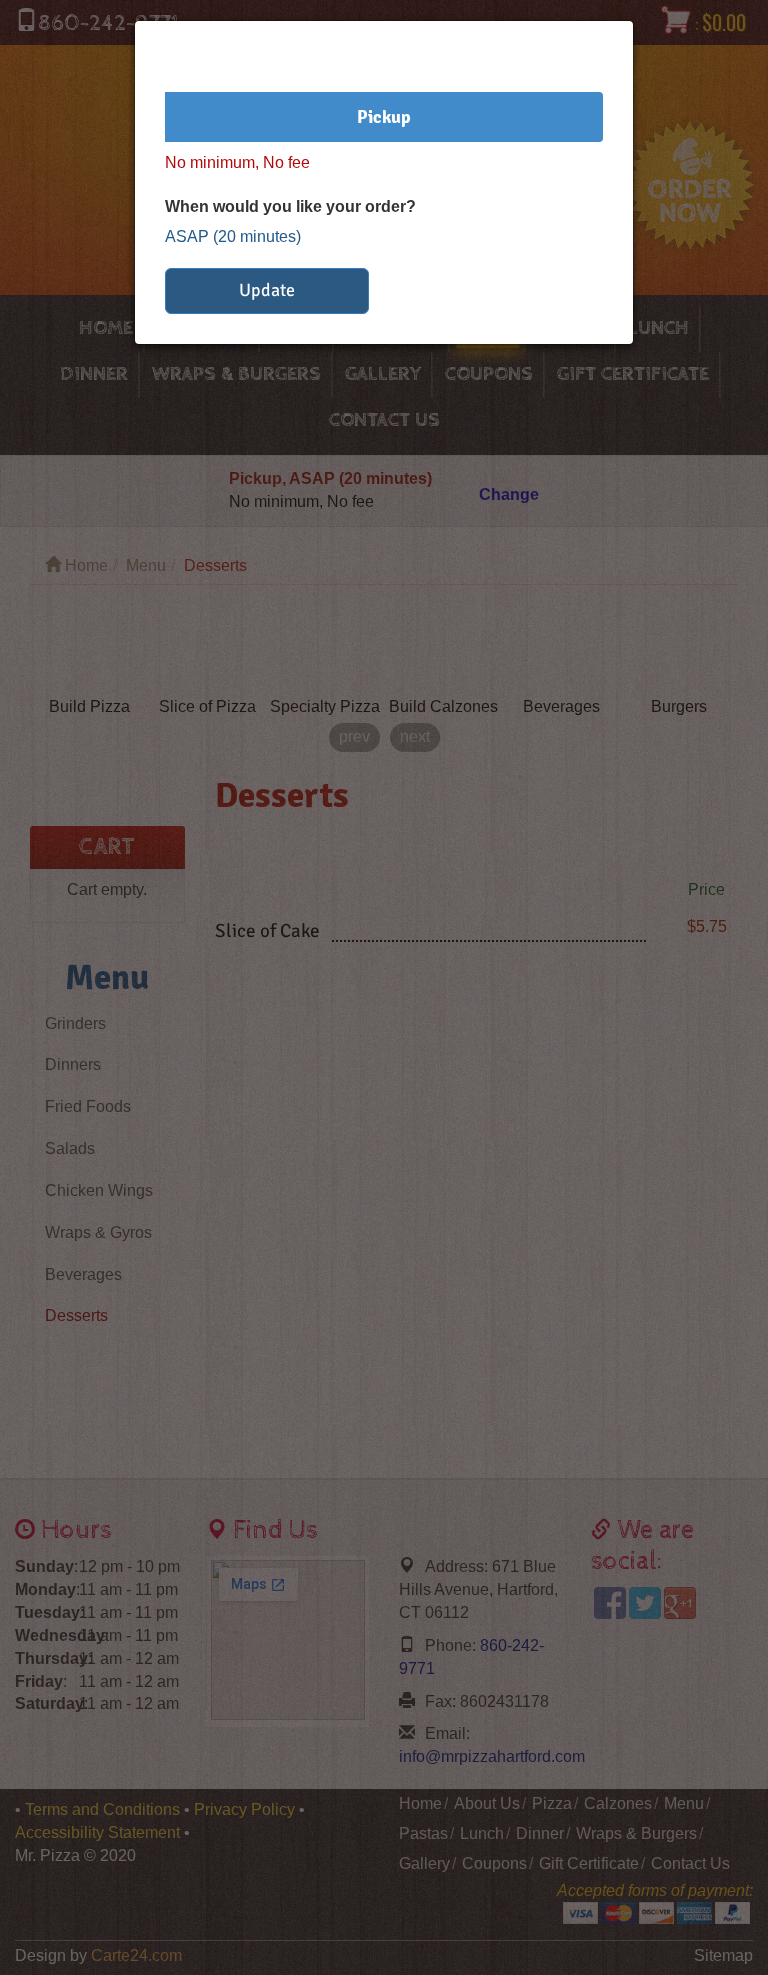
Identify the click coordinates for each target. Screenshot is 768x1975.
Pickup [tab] (384, 116)
